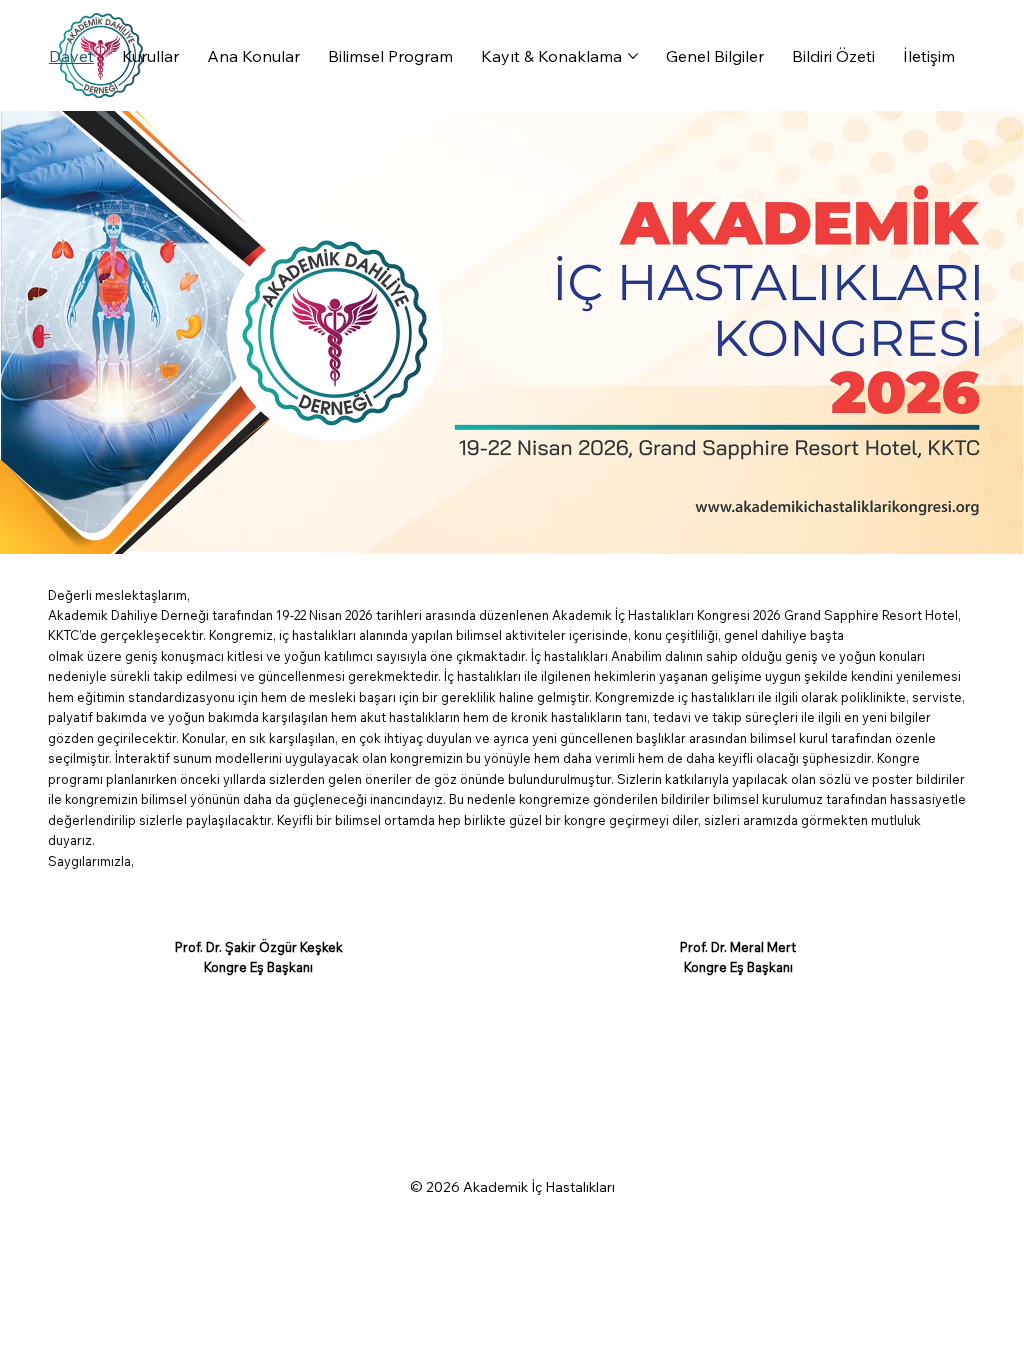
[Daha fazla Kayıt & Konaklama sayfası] (633, 56)
